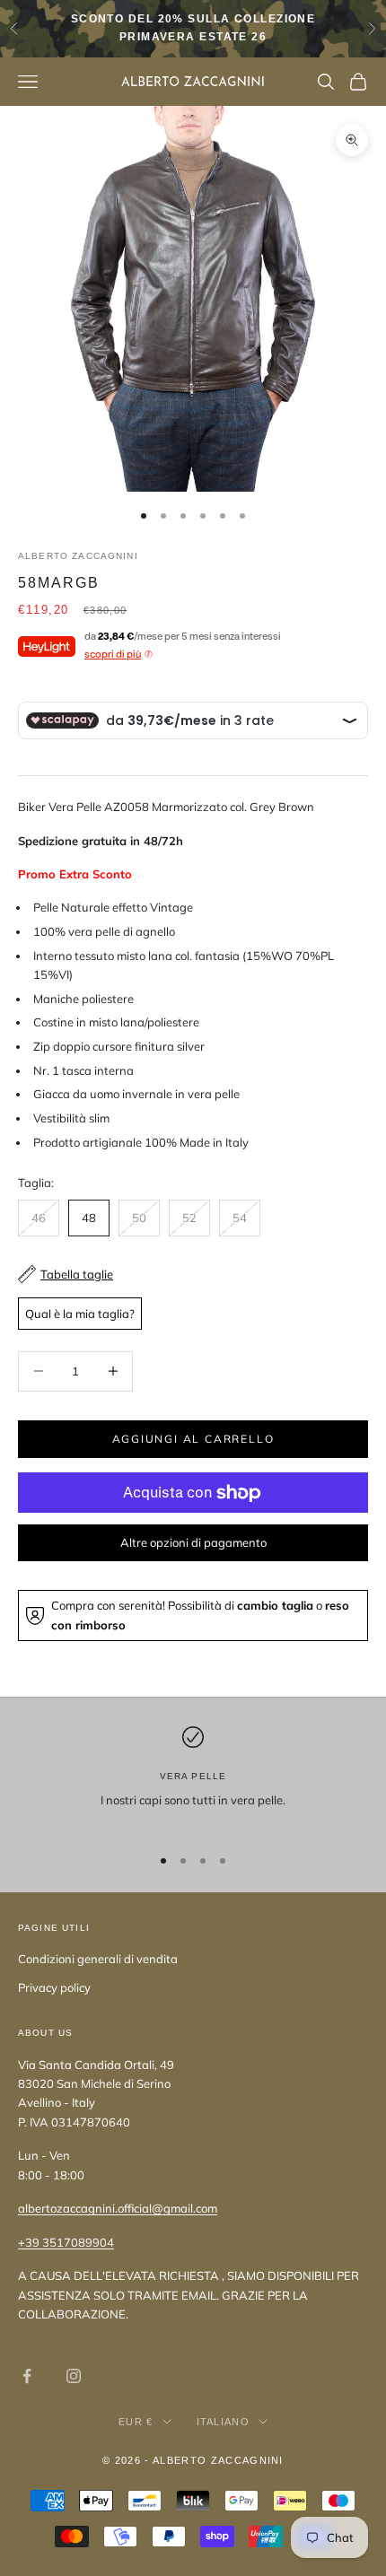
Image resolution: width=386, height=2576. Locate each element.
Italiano (224, 2422)
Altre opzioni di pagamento (193, 1542)
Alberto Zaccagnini (78, 556)
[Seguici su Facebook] (27, 2376)
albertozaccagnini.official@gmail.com (118, 2208)
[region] (193, 1778)
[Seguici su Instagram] (74, 2376)
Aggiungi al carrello (193, 1439)
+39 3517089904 (66, 2242)
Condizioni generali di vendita (98, 1959)
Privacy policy (54, 1987)
